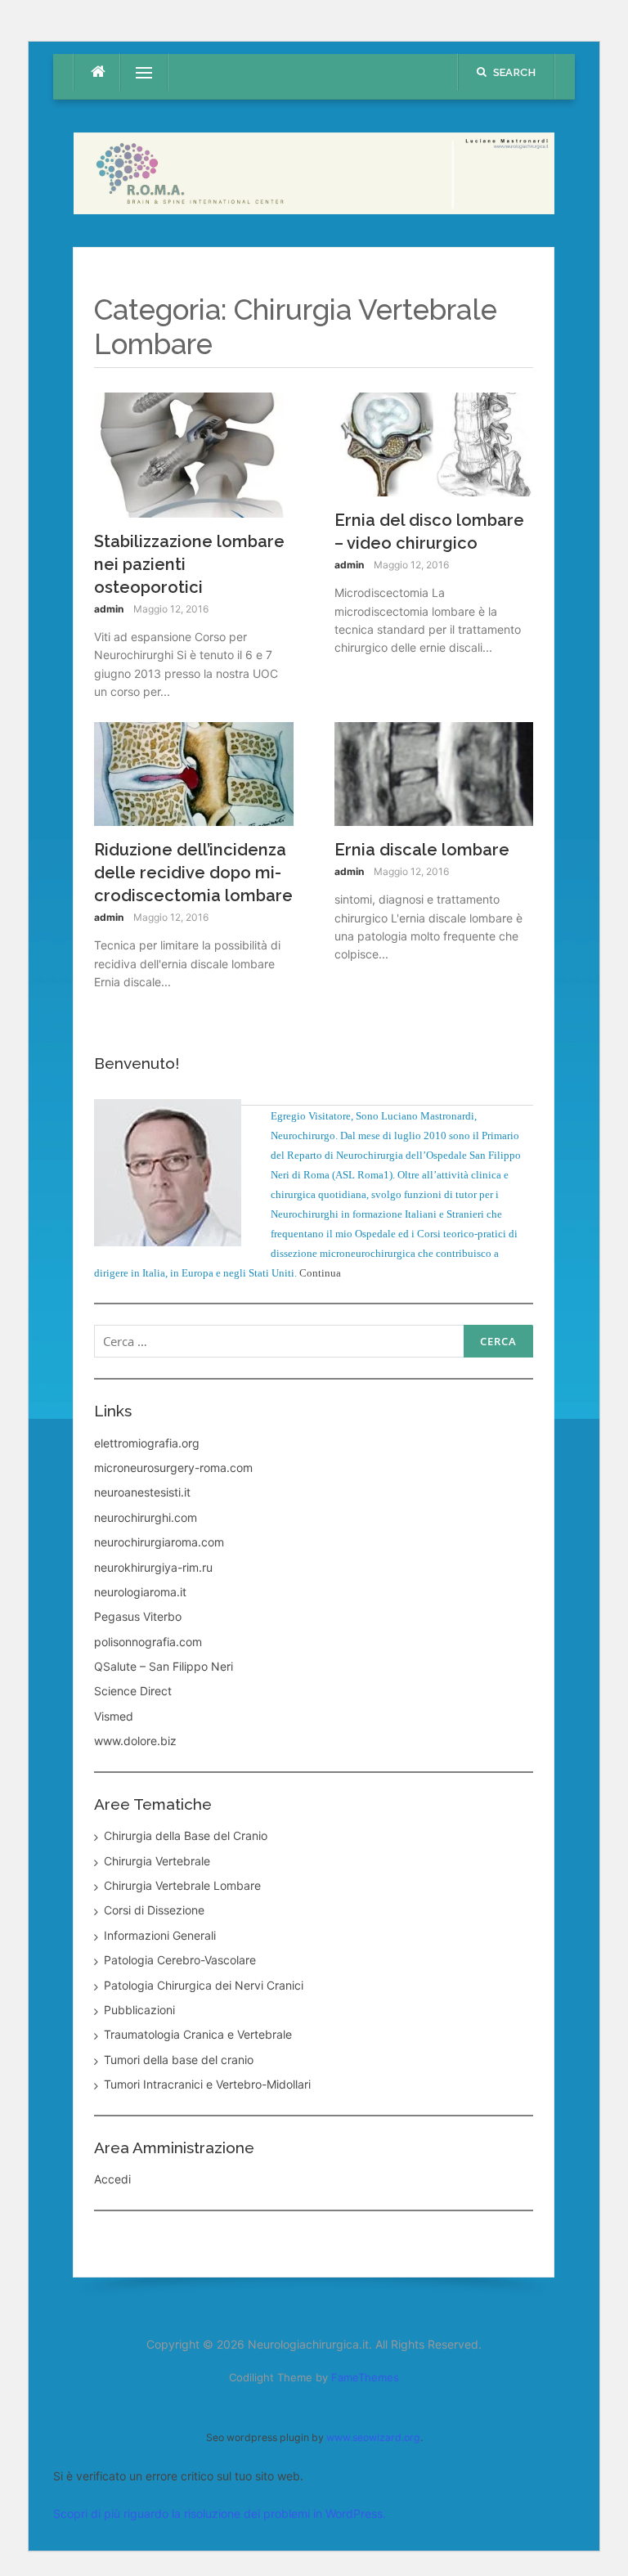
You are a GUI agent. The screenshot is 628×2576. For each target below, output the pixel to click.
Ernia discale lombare (422, 850)
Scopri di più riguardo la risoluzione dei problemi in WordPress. (220, 2513)
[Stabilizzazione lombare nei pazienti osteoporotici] (194, 453)
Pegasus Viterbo (138, 1616)
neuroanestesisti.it (142, 1492)
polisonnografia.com (148, 1642)
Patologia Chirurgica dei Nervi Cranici (204, 1985)
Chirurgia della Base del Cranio (186, 1836)
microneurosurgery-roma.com (173, 1468)
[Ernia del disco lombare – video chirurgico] (434, 443)
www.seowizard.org (373, 2437)
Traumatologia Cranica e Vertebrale (198, 2034)
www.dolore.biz (135, 1741)
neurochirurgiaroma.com (159, 1542)
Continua (320, 1273)
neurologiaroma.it (140, 1592)
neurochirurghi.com (146, 1517)
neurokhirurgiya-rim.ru (153, 1567)
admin (109, 609)
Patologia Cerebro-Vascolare (180, 1960)
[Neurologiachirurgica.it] (314, 172)
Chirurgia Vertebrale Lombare (182, 1885)
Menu (137, 72)
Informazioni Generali (160, 1935)
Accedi (112, 2179)
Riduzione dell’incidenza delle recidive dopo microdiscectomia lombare (193, 873)
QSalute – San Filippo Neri (164, 1666)
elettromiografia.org (147, 1443)
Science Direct (133, 1691)
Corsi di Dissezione (154, 1910)
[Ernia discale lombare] (434, 772)
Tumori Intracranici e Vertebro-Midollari (207, 2084)
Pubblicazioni (139, 2010)
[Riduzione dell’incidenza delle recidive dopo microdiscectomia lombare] (194, 772)
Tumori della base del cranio (179, 2060)
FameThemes (365, 2377)
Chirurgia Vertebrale (157, 1861)
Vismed (114, 1716)
